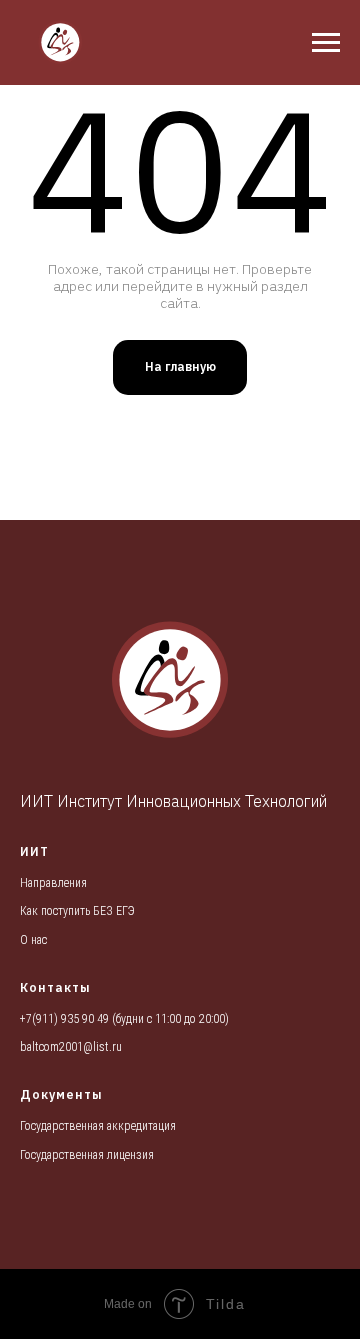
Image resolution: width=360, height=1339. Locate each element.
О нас (33, 940)
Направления (53, 883)
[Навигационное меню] (326, 43)
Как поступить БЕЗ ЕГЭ (77, 911)
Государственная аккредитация (98, 1126)
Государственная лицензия (87, 1155)
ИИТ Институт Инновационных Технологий (173, 801)
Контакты (55, 987)
